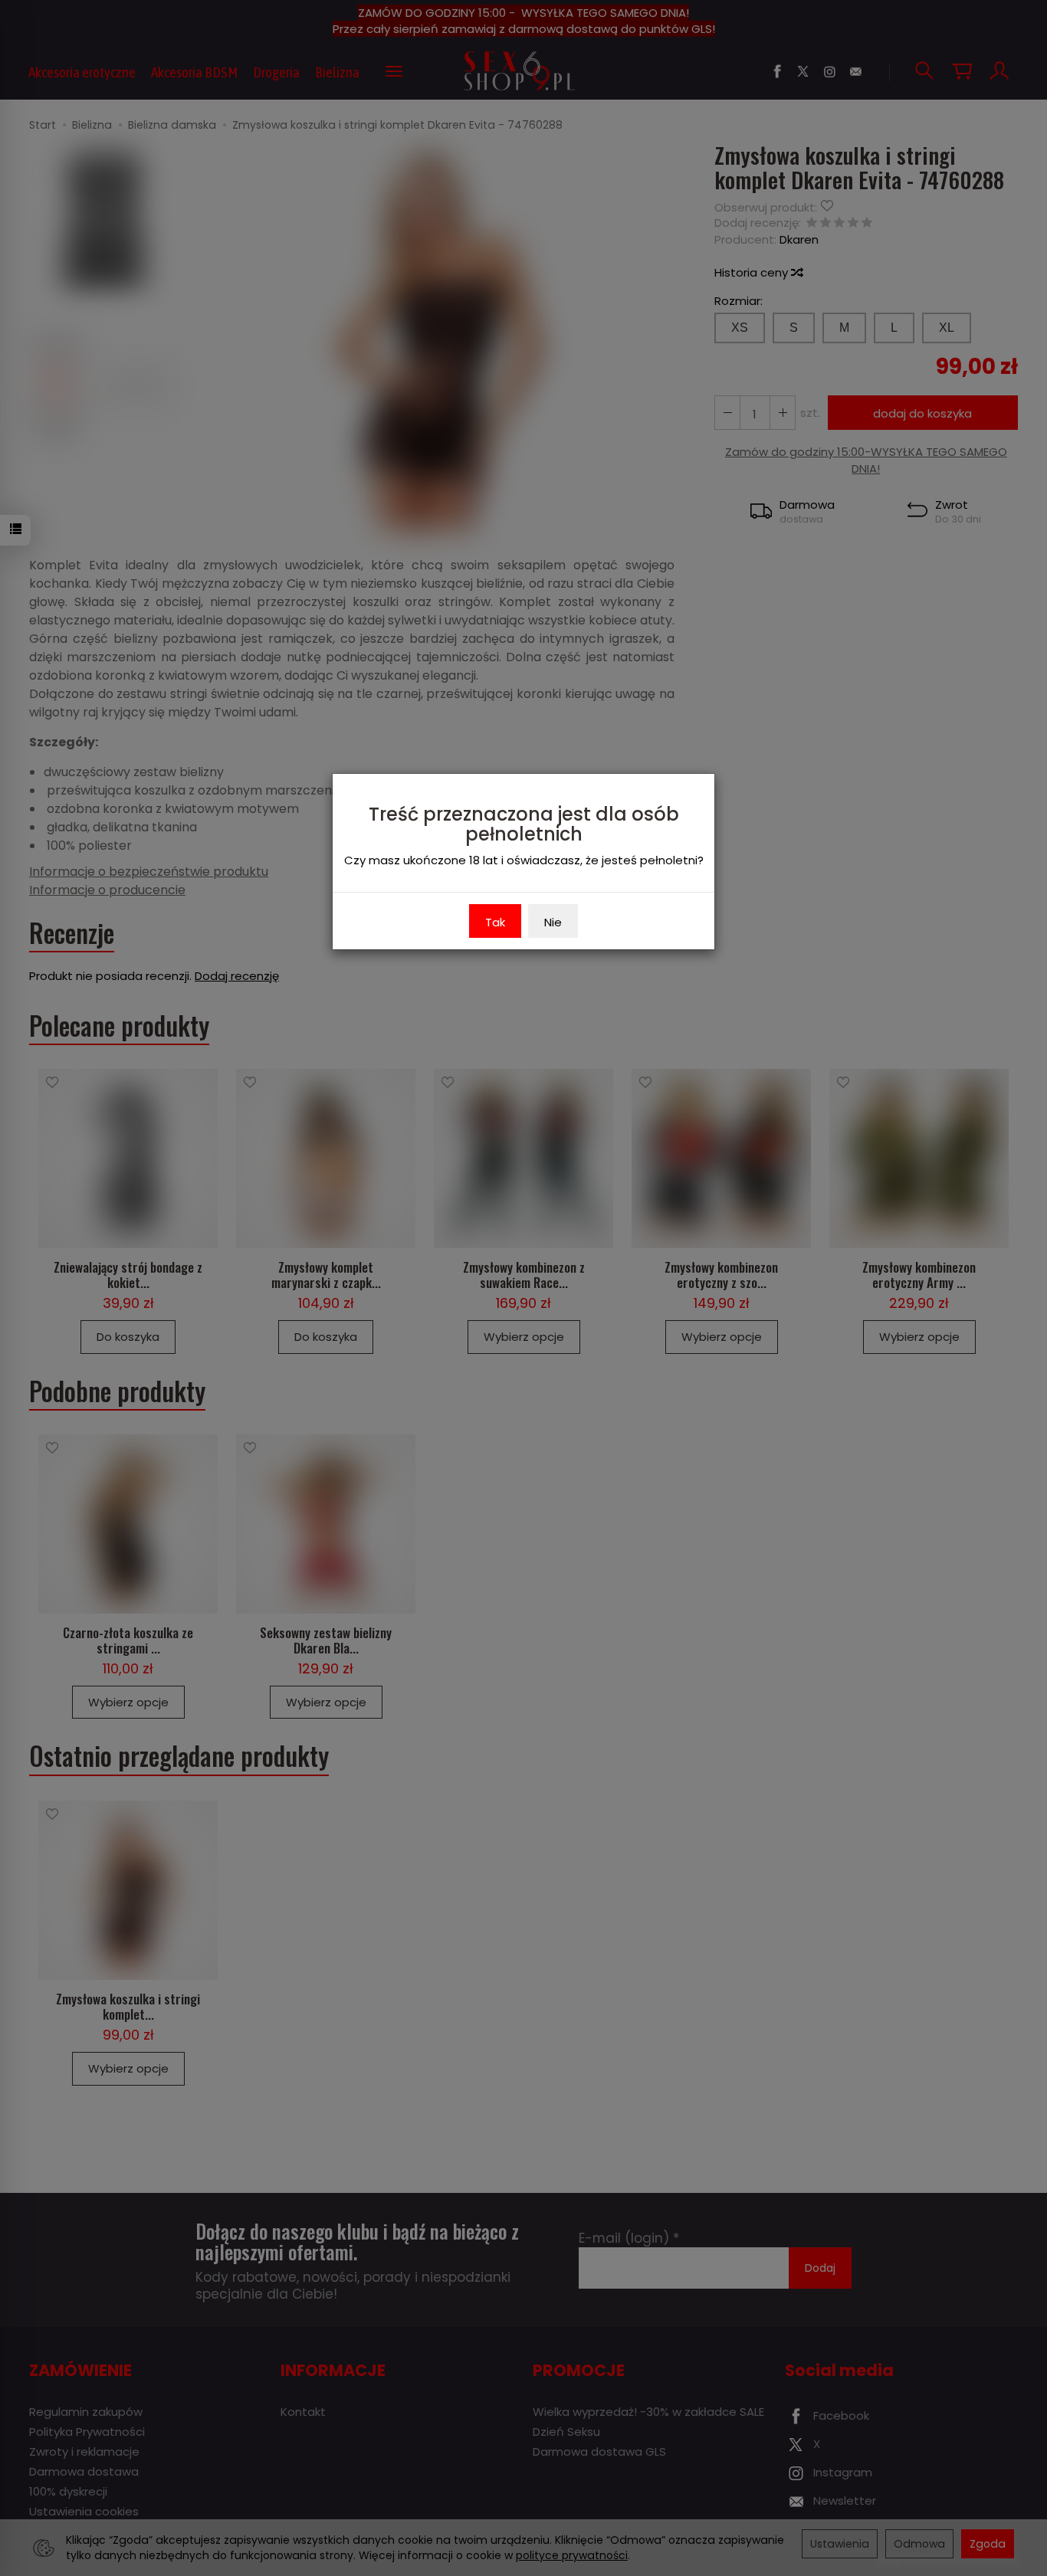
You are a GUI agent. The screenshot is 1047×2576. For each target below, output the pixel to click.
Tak (495, 922)
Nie (553, 922)
